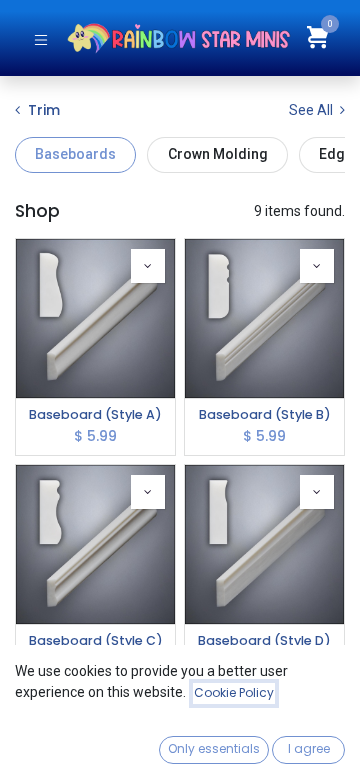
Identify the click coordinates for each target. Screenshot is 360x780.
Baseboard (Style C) (96, 640)
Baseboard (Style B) (265, 414)
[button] (148, 266)
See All (312, 110)
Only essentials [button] (214, 748)
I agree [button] (309, 748)
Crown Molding (218, 154)
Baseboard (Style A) (95, 414)
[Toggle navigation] (41, 38)
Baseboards (75, 154)
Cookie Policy (234, 692)
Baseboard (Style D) (264, 640)
